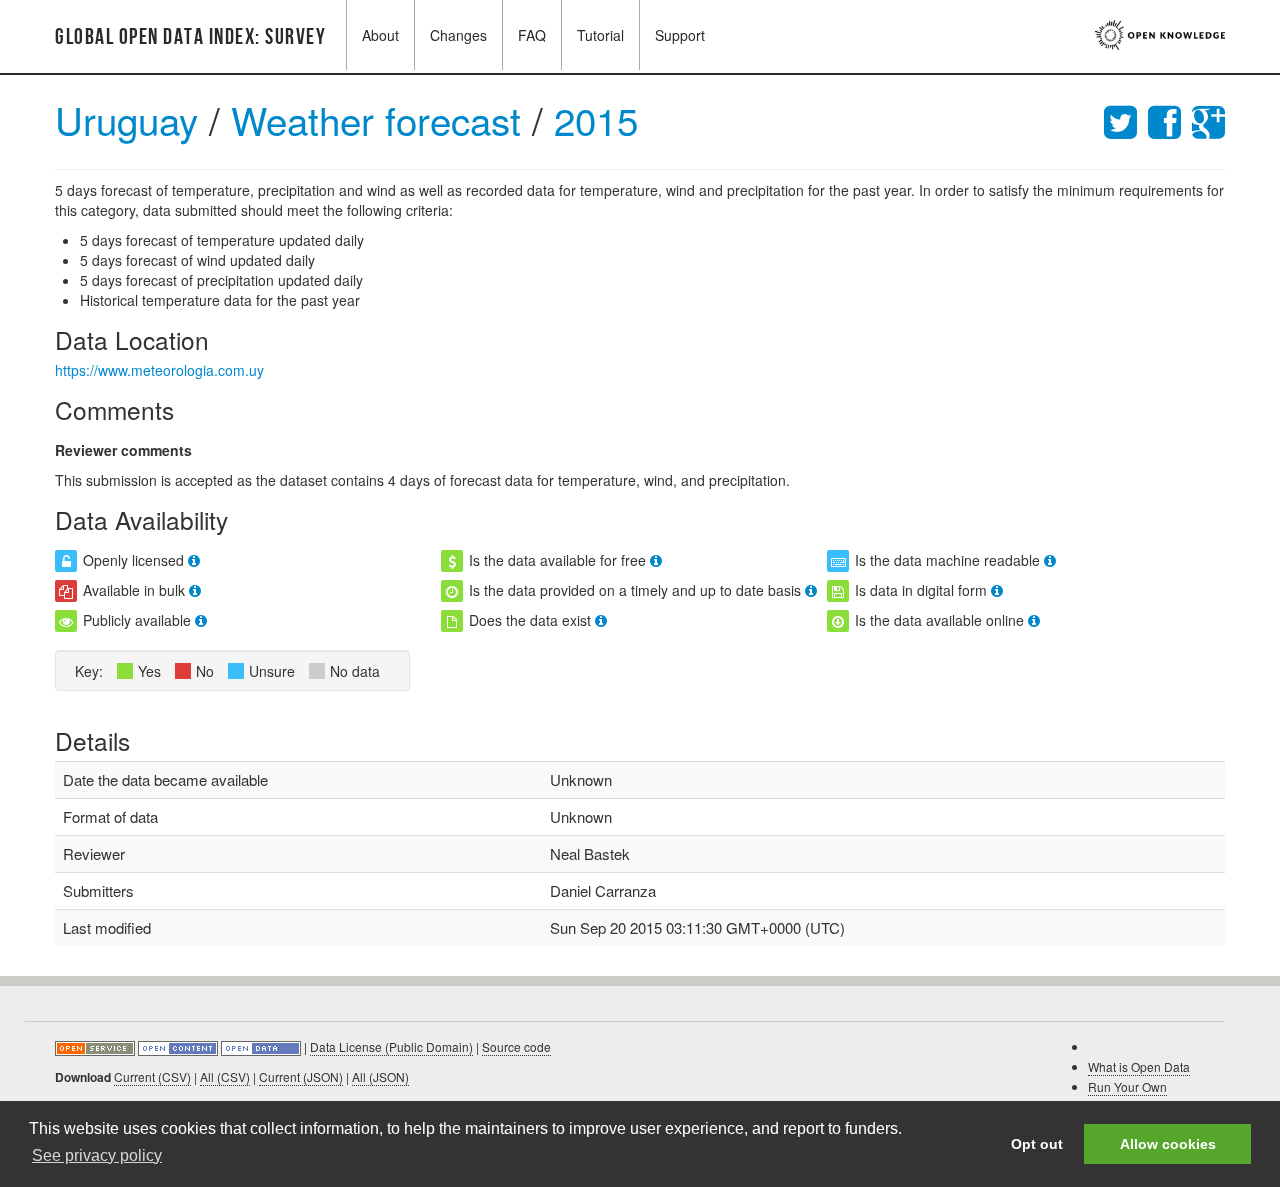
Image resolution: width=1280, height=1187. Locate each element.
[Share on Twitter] (1126, 119)
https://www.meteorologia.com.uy (159, 370)
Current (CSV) (152, 1076)
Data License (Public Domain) (391, 1046)
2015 (596, 119)
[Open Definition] (179, 1046)
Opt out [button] (1037, 1144)
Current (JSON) (301, 1076)
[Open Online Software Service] (96, 1046)
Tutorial (600, 35)
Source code (516, 1046)
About (380, 35)
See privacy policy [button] (97, 1155)
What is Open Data (1139, 1066)
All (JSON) (380, 1076)
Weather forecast (381, 119)
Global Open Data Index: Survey (190, 37)
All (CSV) (225, 1076)
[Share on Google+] (1208, 119)
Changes (458, 35)
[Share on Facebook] (1170, 119)
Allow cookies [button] (1168, 1144)
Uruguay (126, 119)
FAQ (532, 35)
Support (680, 35)
